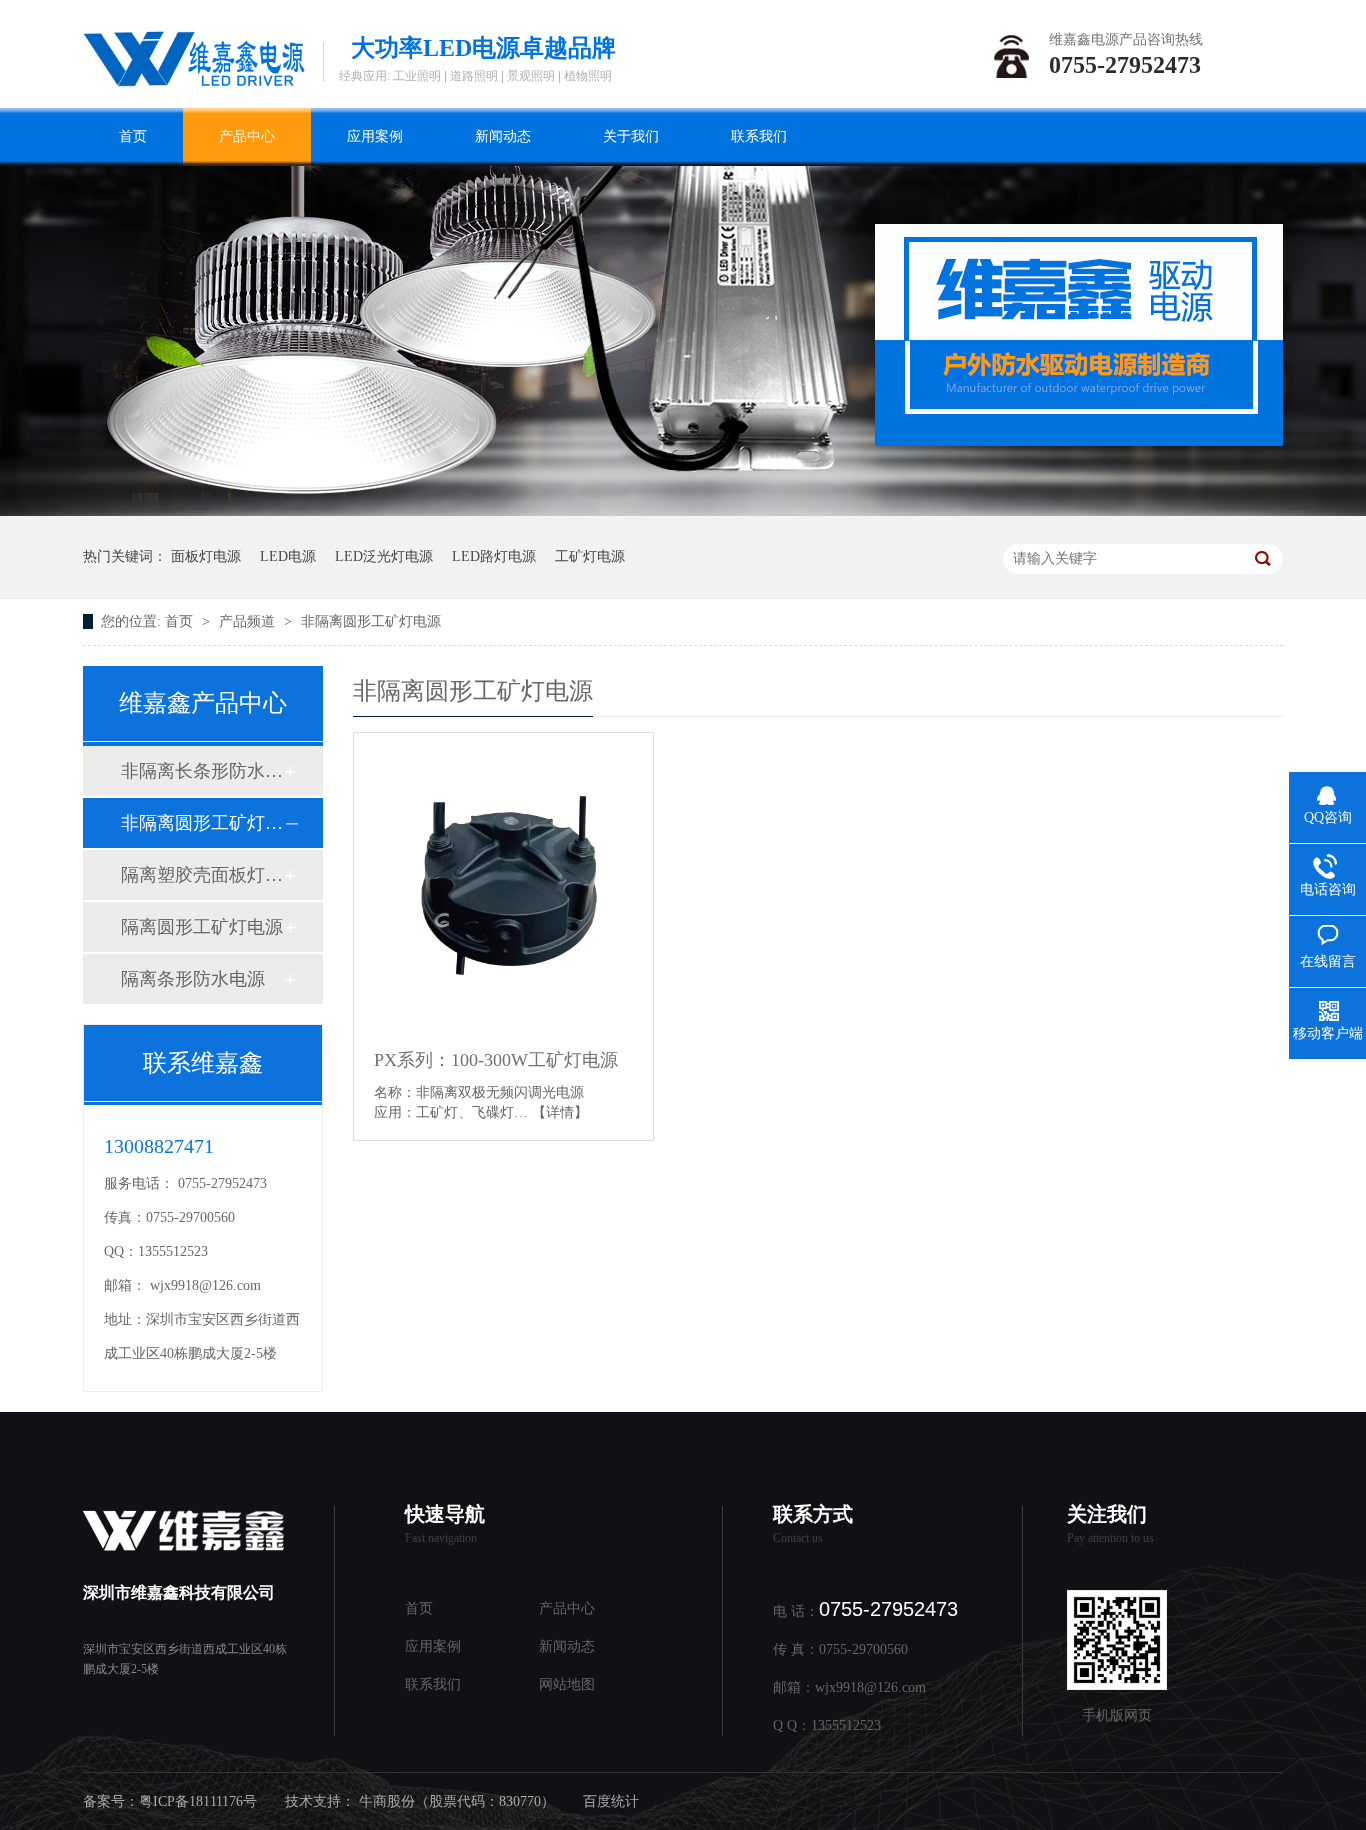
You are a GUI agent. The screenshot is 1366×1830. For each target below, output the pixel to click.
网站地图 (567, 1684)
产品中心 (247, 136)
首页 (133, 136)
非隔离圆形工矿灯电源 (371, 621)
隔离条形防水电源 (193, 979)
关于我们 (631, 136)
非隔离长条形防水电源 (202, 771)
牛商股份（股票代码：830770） (457, 1801)
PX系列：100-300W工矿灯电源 (496, 1060)
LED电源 (288, 556)
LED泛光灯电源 (384, 556)
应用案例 (375, 136)
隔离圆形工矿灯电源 (202, 927)
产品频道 (249, 621)
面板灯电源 (206, 556)
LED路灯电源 (494, 556)
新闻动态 (503, 136)
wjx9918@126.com (205, 1285)
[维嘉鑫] (194, 57)
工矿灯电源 (590, 556)
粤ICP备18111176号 (198, 1801)
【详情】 (560, 1112)
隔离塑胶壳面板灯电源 (202, 875)
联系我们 (759, 136)
